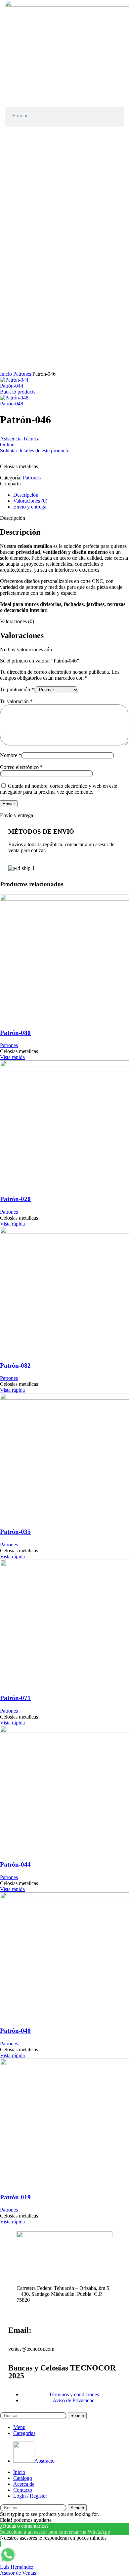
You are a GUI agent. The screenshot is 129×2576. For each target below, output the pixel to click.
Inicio (7, 374)
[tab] (71, 495)
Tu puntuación (17, 689)
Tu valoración (16, 701)
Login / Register (30, 2496)
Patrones (23, 374)
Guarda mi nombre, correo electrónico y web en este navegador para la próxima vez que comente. (59, 789)
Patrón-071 (15, 1698)
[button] (64, 125)
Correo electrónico (21, 767)
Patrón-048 (12, 404)
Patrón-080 (15, 1033)
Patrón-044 (12, 386)
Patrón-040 (15, 2031)
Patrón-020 (15, 1199)
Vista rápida (12, 1057)
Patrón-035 (15, 1532)
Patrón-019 (15, 2197)
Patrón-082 (15, 1365)
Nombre (11, 755)
